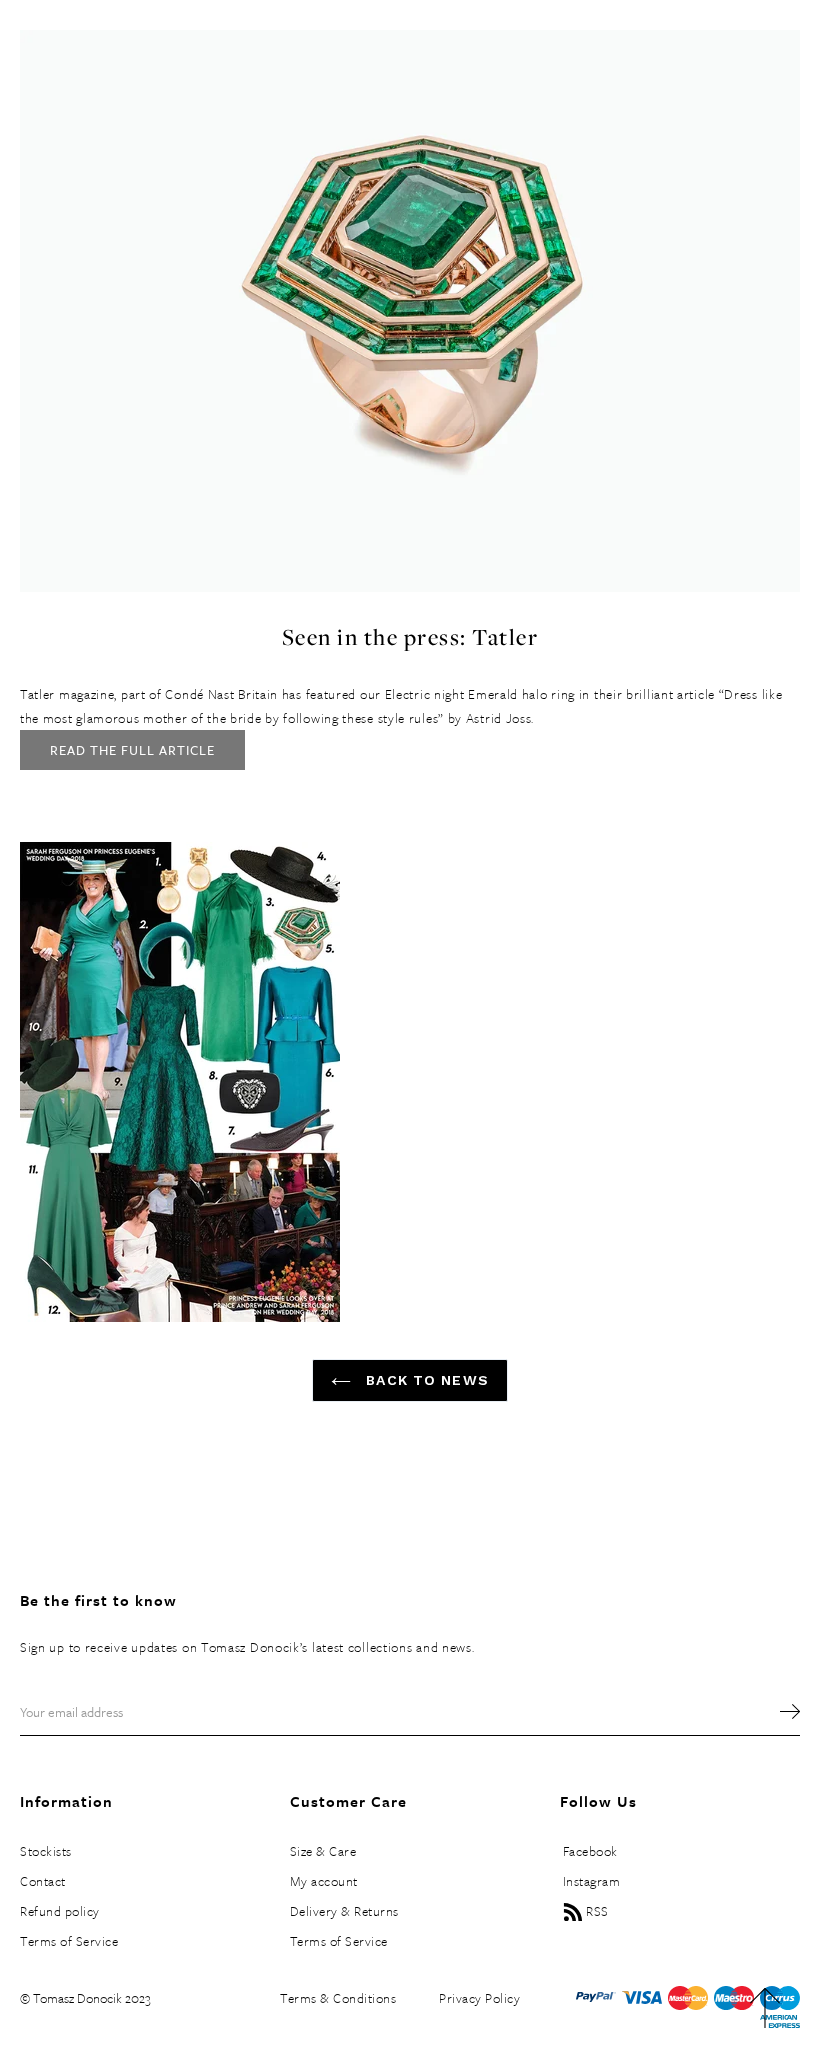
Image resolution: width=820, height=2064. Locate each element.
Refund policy (60, 1911)
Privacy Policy (479, 1998)
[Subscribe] (780, 1712)
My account (324, 1881)
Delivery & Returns (344, 1911)
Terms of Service (69, 1941)
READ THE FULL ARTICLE (132, 750)
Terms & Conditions (338, 1998)
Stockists (46, 1851)
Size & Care (323, 1851)
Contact (43, 1881)
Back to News (425, 1380)
